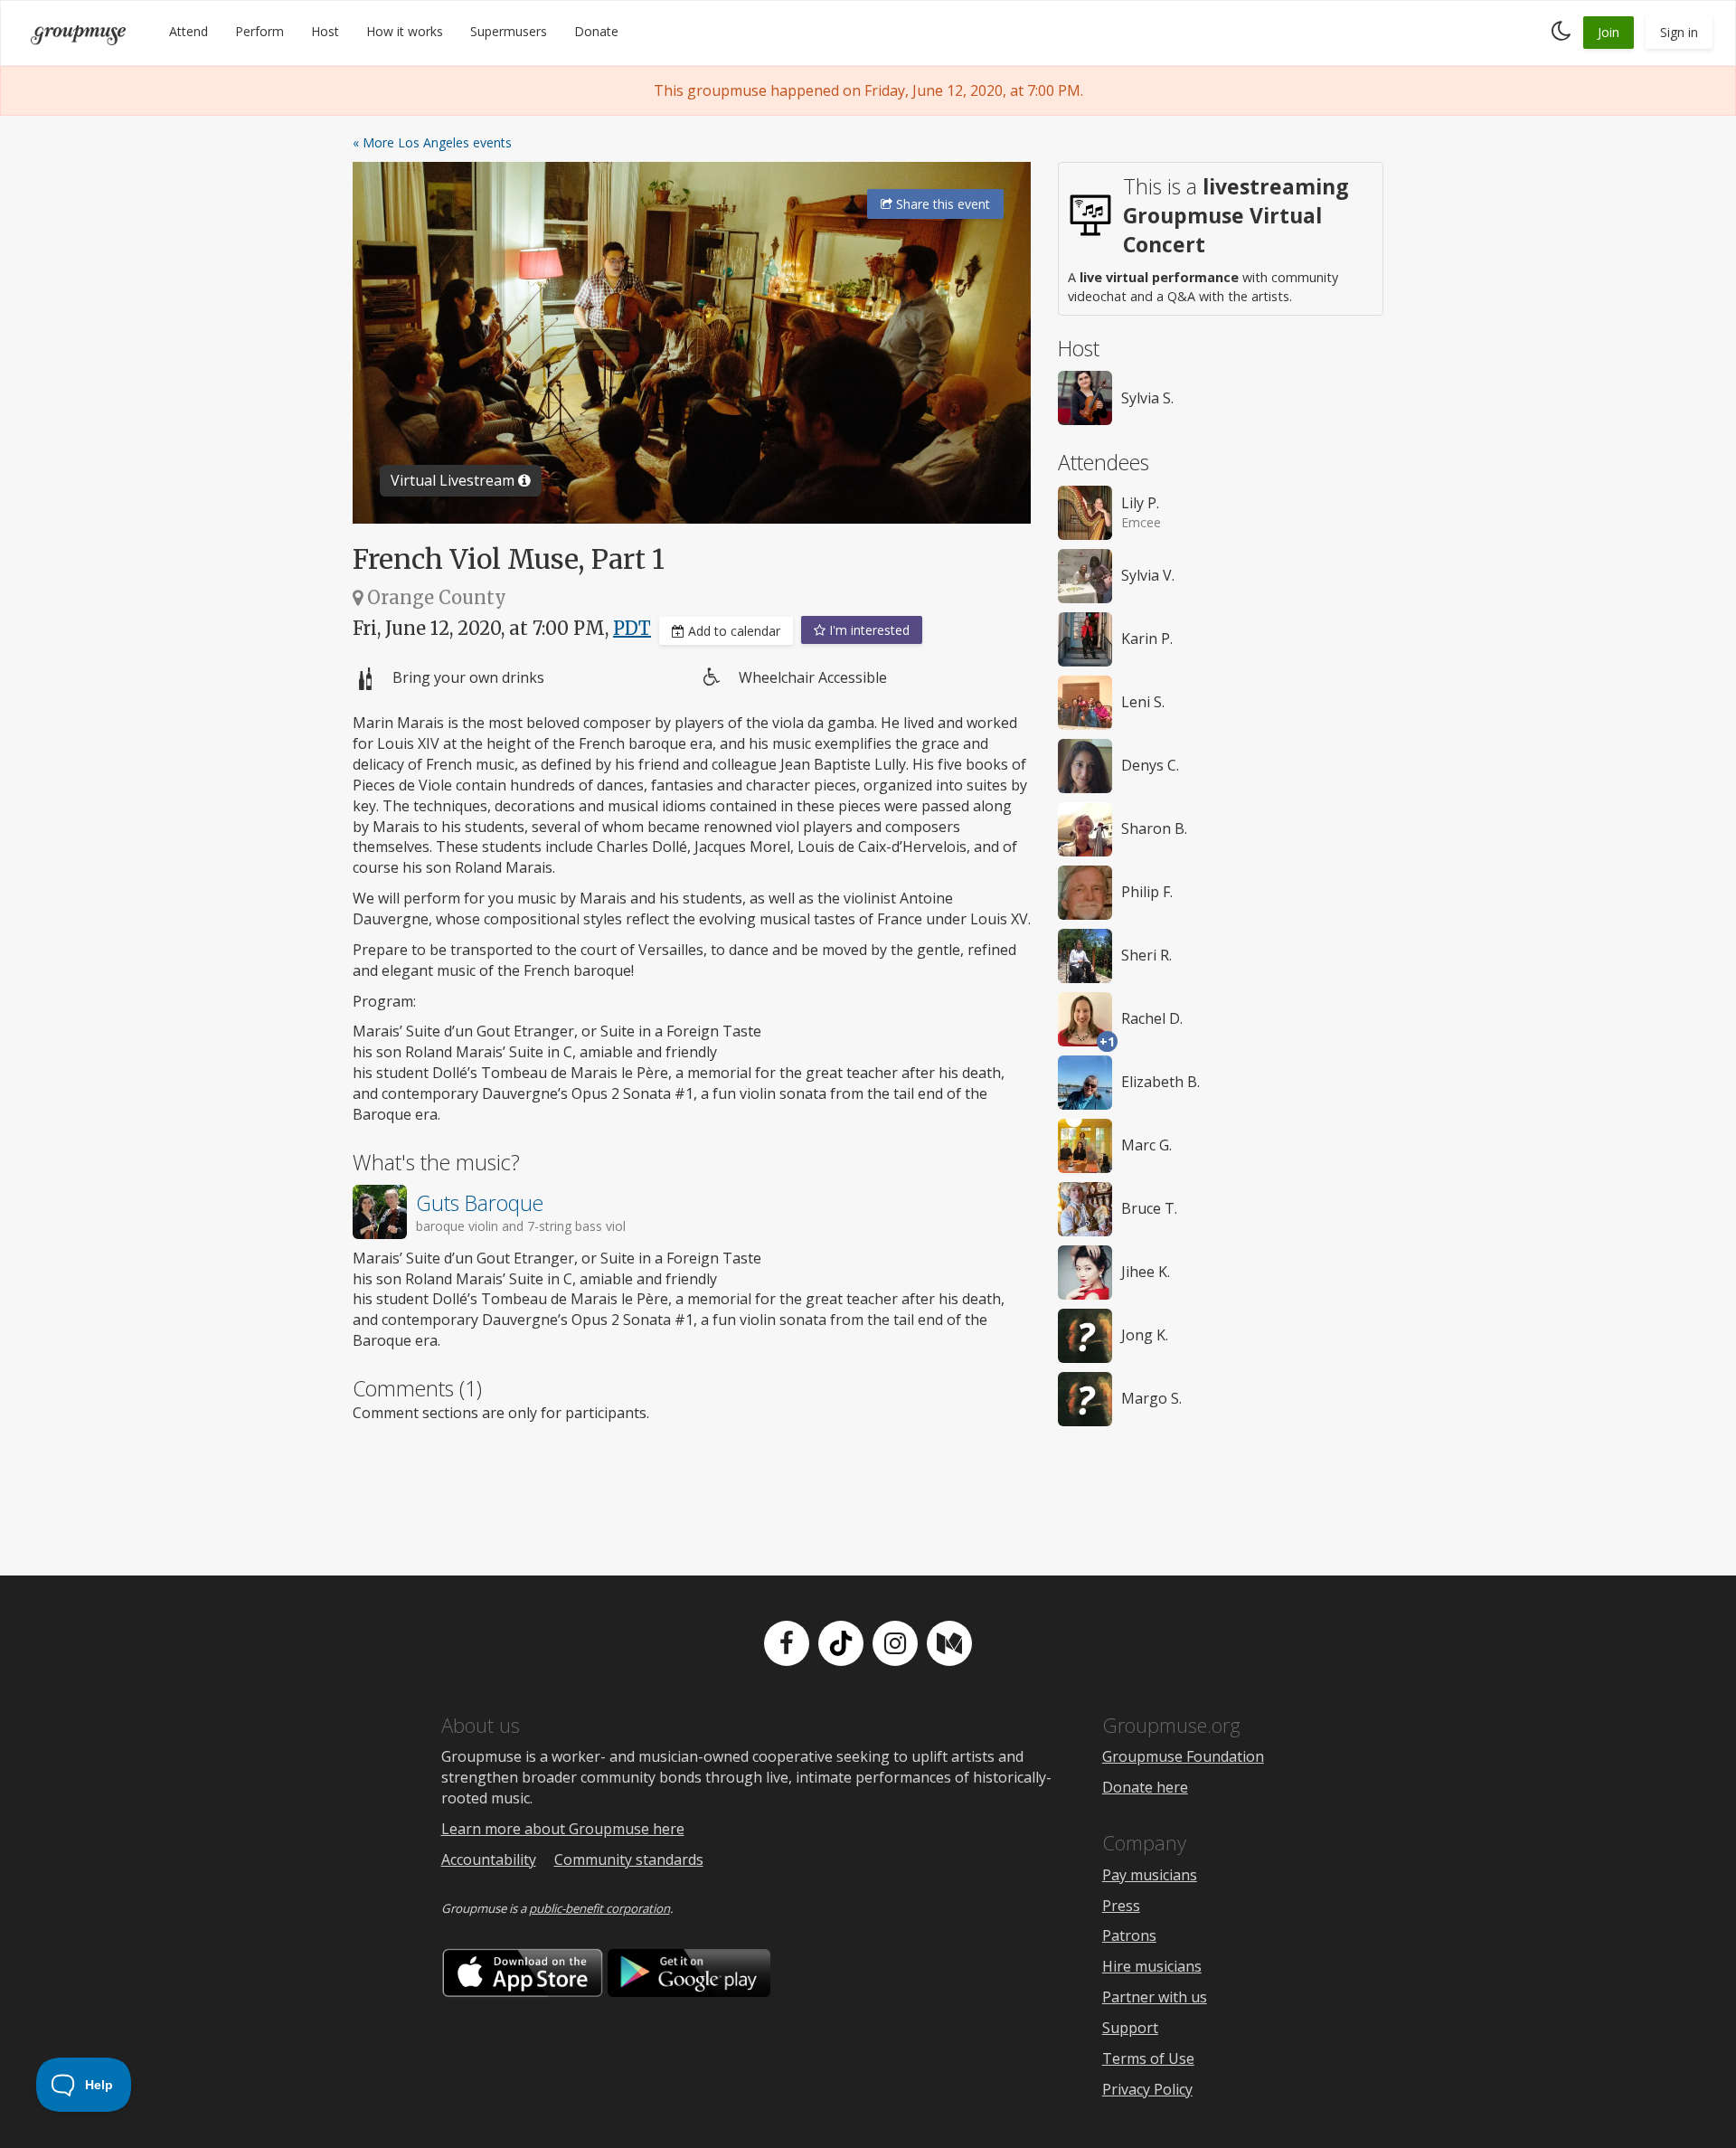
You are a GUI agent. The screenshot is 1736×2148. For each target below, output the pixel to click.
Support (1130, 2028)
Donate (596, 31)
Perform (259, 31)
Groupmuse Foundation (1183, 1756)
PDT (632, 628)
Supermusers (509, 31)
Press (1121, 1906)
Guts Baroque (480, 1203)
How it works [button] (405, 31)
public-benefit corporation (599, 1908)
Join (1609, 32)
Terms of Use (1148, 2058)
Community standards (629, 1859)
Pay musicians (1150, 1875)
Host (325, 31)
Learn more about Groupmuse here (563, 1829)
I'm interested (868, 630)
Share (941, 204)
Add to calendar (732, 631)
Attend (189, 31)
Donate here (1145, 1787)
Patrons (1129, 1935)
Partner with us (1155, 1997)
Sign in (1679, 32)
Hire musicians (1152, 1966)
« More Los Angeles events (432, 142)
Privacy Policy (1147, 2089)
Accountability (489, 1859)
